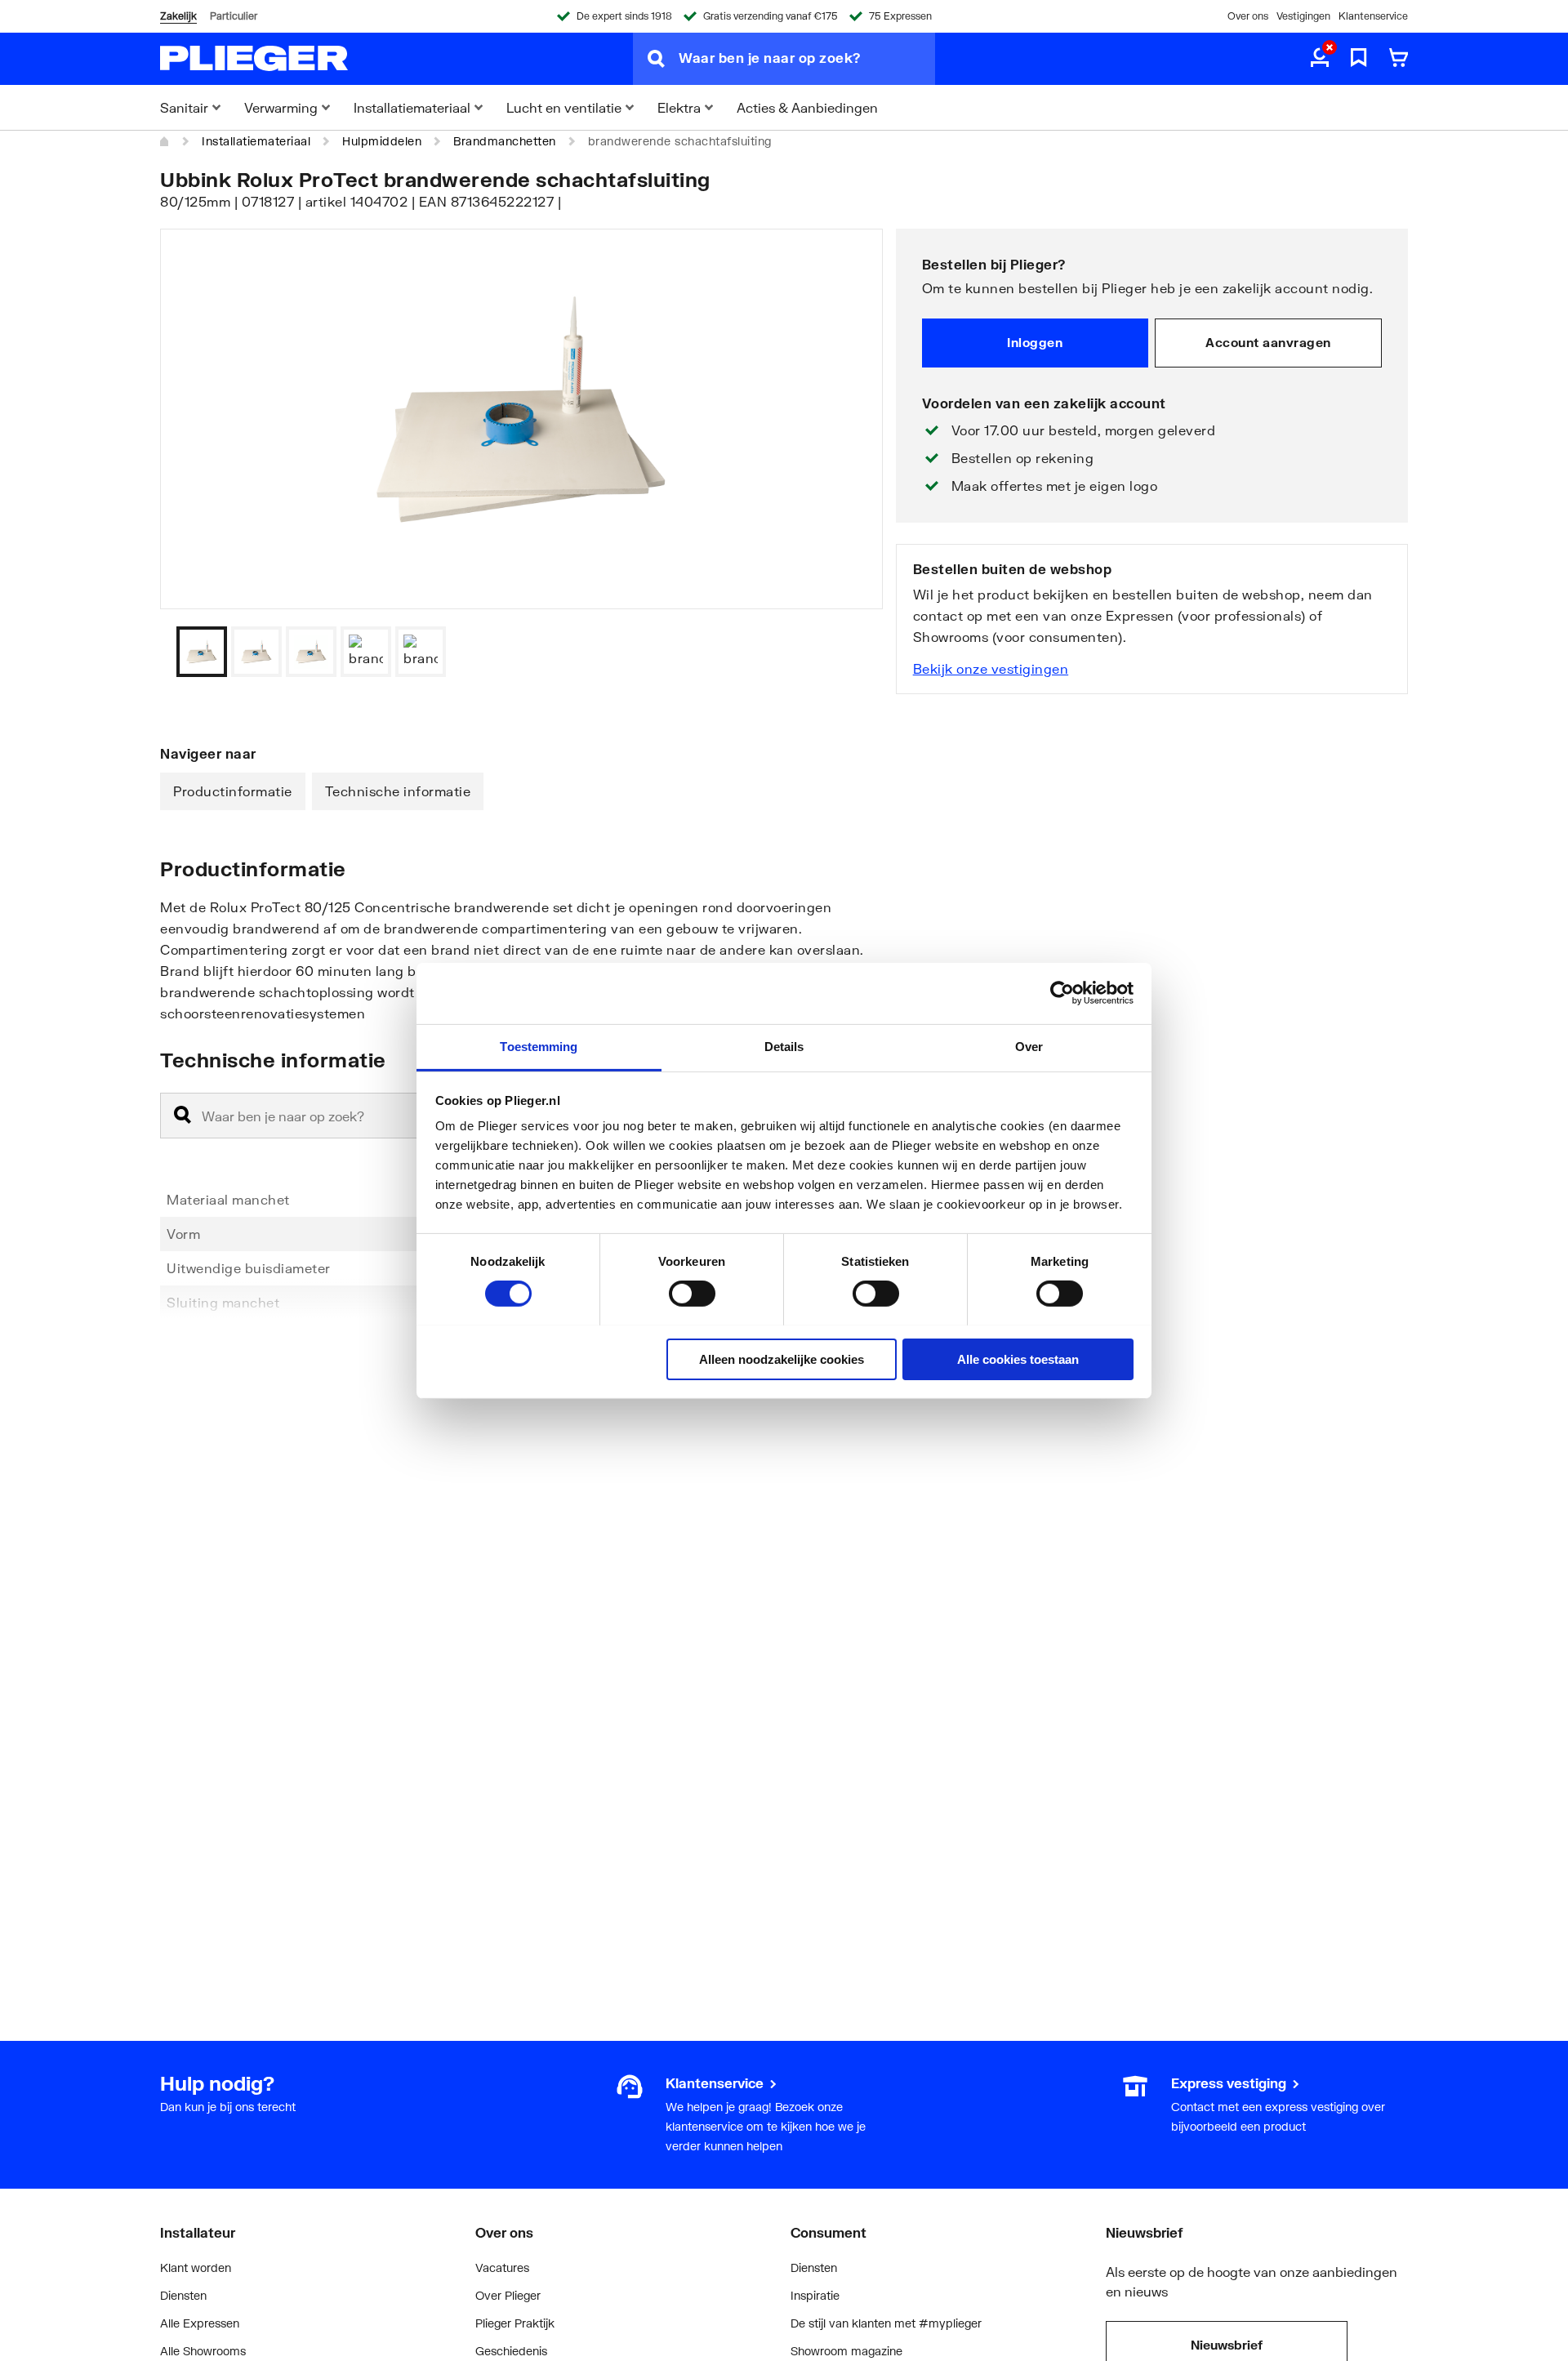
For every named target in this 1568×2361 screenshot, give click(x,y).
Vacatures (502, 2267)
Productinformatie (233, 791)
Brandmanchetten (505, 141)
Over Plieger (508, 2295)
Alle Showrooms (203, 2351)
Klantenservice (1373, 16)
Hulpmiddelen (382, 141)
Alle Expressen (200, 2323)
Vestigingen (1303, 16)
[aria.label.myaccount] (1320, 59)
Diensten (183, 2295)
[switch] (692, 1294)
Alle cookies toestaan (1018, 1359)
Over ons (1248, 16)
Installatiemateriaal (256, 141)
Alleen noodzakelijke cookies (782, 1359)
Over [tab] (1029, 1046)
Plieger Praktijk (515, 2323)
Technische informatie (398, 791)
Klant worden (196, 2267)
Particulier (234, 16)
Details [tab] (784, 1046)
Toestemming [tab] (539, 1046)
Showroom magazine (846, 2351)
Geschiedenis (511, 2351)
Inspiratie (815, 2295)
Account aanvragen (1268, 342)
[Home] (165, 141)
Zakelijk (178, 16)
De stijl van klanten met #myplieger (886, 2323)
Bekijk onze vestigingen (991, 668)
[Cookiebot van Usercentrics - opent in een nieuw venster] (1062, 993)
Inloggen (1035, 342)
